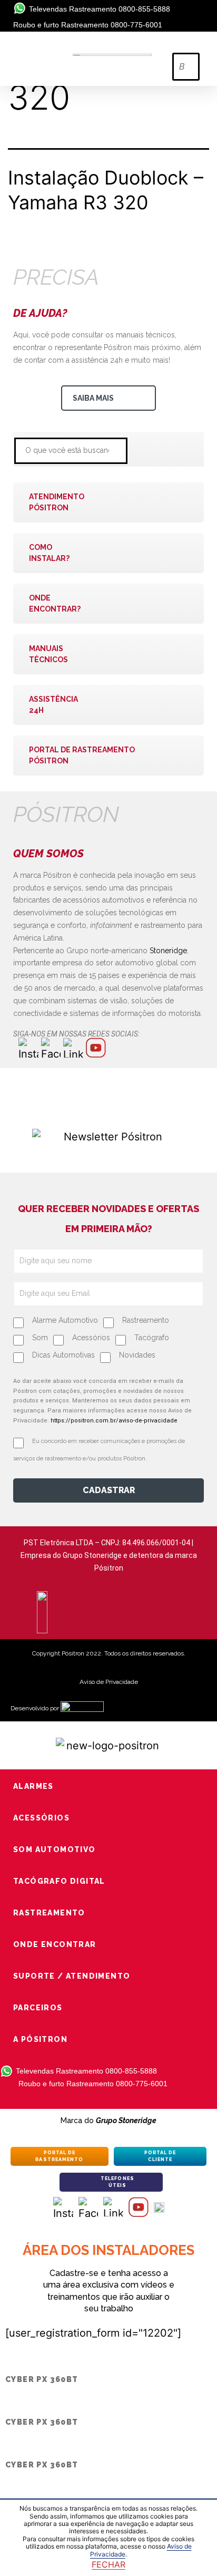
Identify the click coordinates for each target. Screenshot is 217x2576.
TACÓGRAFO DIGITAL (59, 1881)
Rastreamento (146, 1320)
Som (40, 1338)
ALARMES (33, 1786)
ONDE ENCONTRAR (55, 1944)
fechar (108, 2564)
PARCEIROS (38, 2008)
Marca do (108, 2120)
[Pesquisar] (156, 449)
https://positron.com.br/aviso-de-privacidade (114, 1421)
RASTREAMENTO (49, 1913)
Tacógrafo (152, 1338)
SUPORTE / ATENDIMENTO (72, 1976)
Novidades (137, 1355)
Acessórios (91, 1338)
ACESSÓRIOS (41, 1818)
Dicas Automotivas (63, 1355)
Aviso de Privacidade (109, 1682)
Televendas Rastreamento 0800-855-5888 (100, 9)
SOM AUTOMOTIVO (55, 1849)
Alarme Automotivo (65, 1320)
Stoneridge (168, 951)
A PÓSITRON (40, 2039)
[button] (185, 45)
